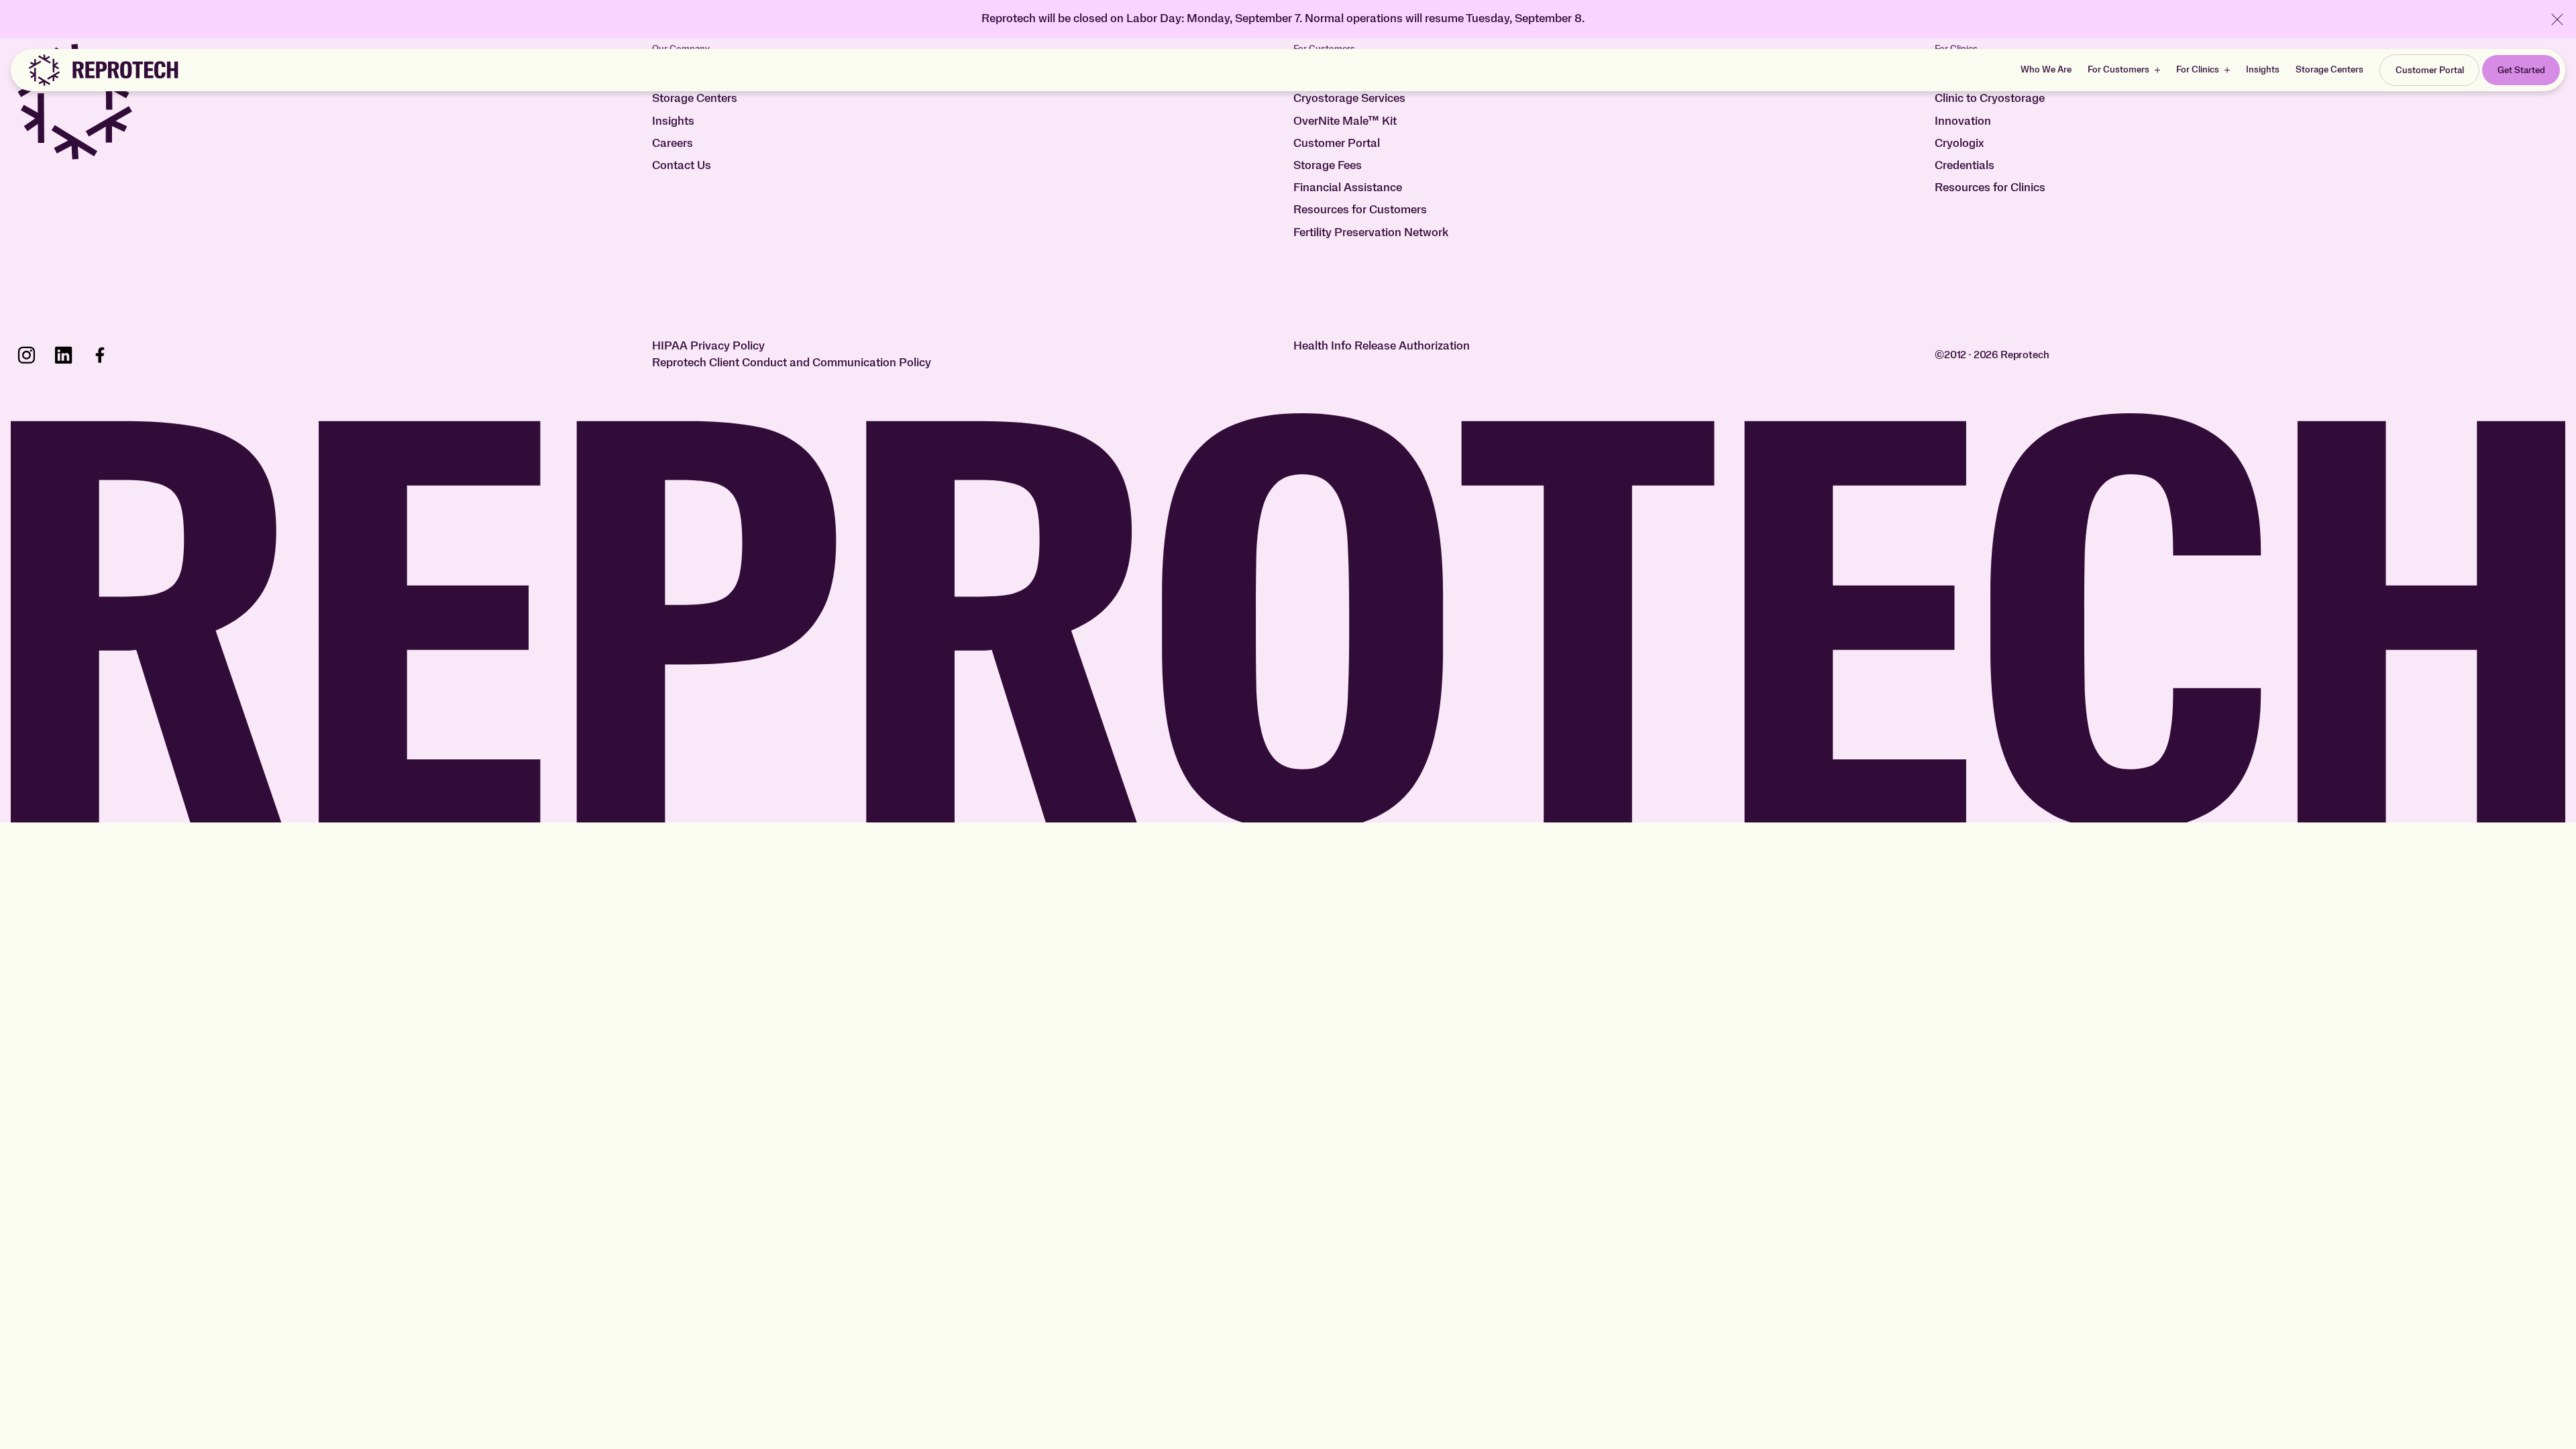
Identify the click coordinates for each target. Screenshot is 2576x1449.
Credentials (1965, 166)
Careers (673, 144)
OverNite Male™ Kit (1345, 121)
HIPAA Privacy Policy (708, 346)
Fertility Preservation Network (1371, 233)
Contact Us (682, 166)
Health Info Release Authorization (1382, 346)
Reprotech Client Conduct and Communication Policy (792, 363)
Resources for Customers (1360, 210)
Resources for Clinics (1990, 188)
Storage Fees (1328, 166)
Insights (2263, 70)
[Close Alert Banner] (2557, 19)
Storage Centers (2329, 70)
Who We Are (2046, 70)
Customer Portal (1337, 144)
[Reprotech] (103, 70)
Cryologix (1959, 144)
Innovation (1963, 121)
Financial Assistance (1348, 188)
